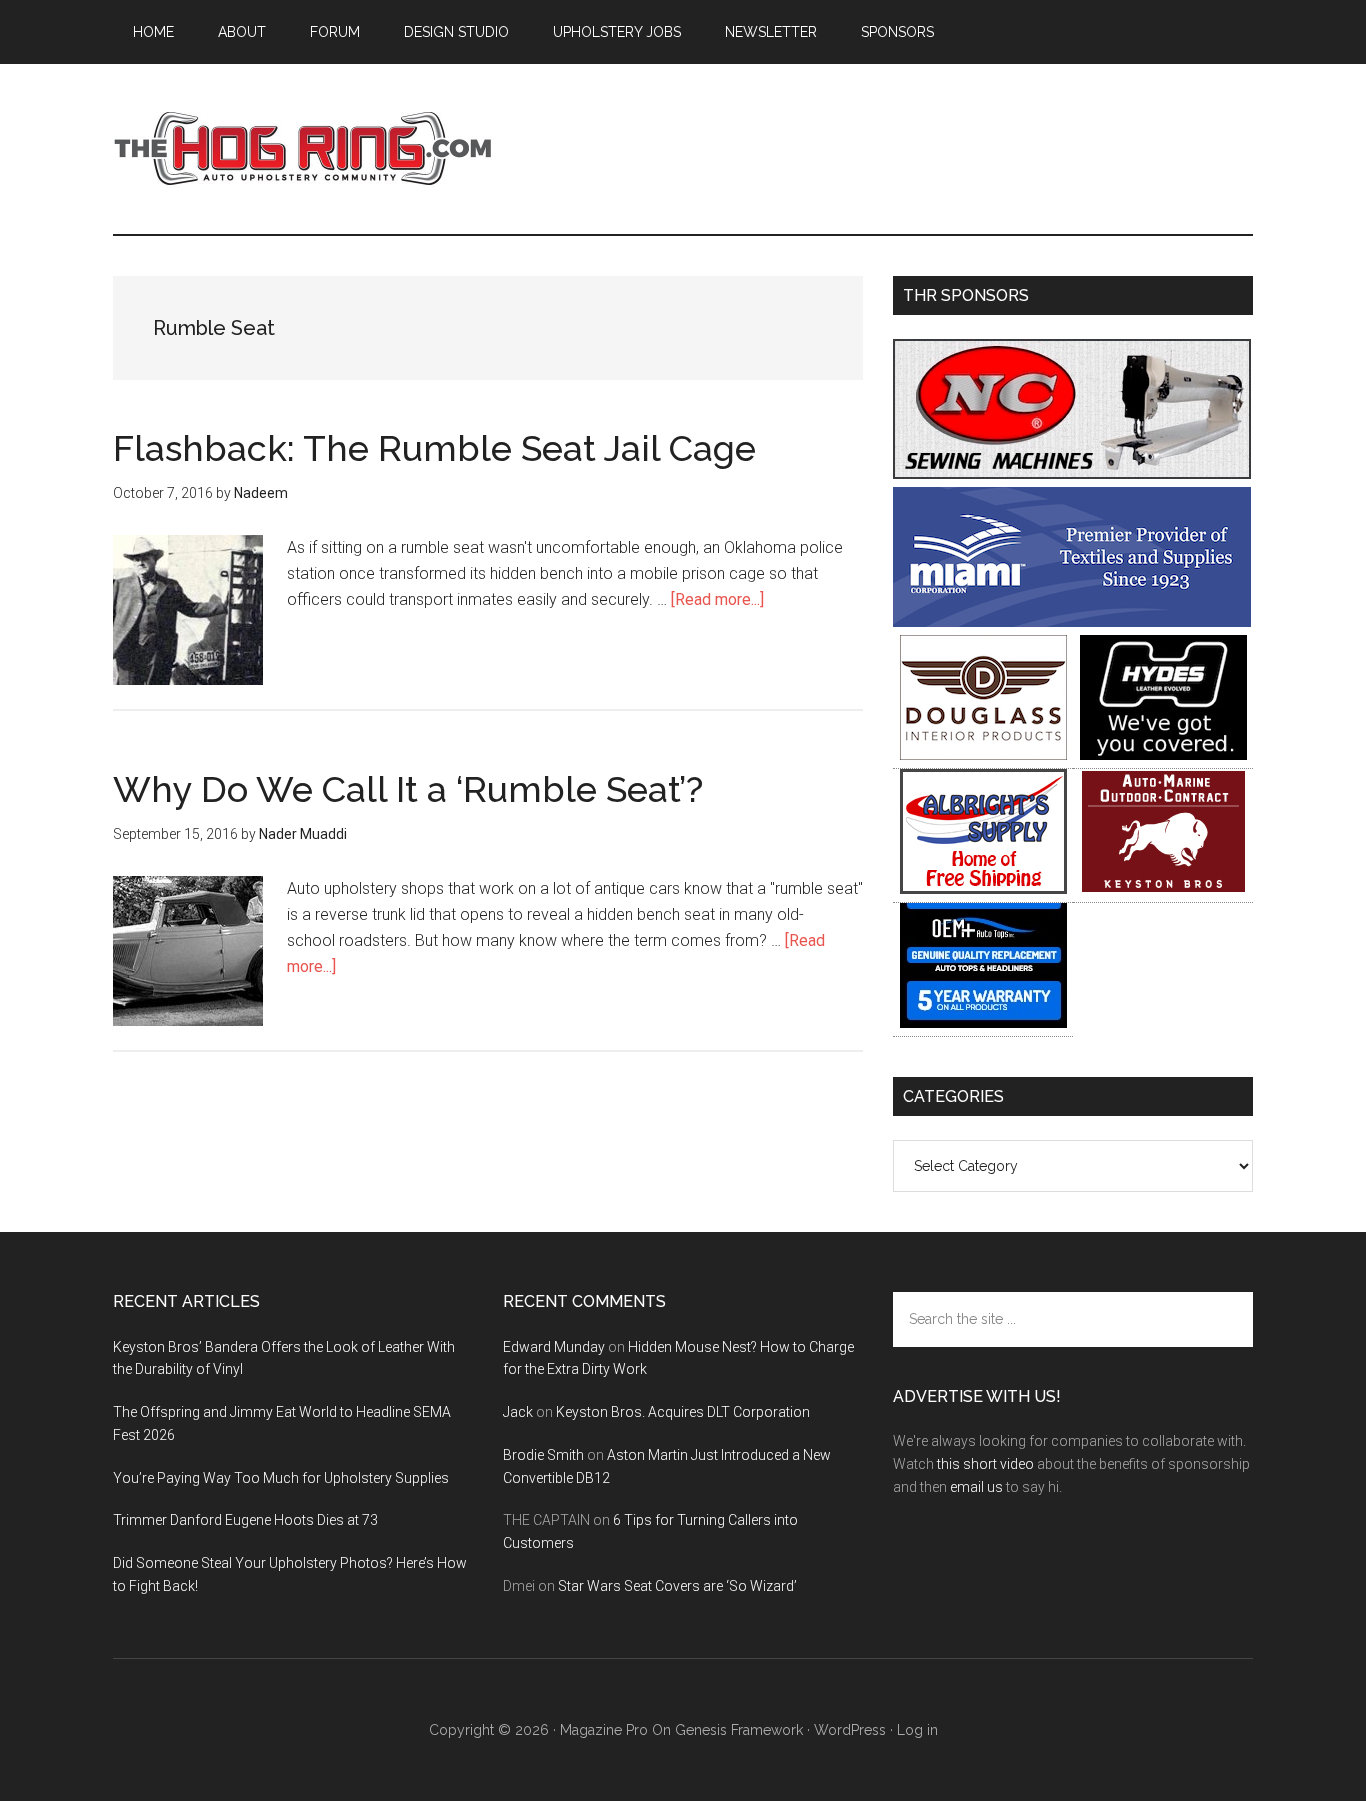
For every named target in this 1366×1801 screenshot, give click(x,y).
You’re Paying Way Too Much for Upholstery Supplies (281, 1478)
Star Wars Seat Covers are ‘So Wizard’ (677, 1586)
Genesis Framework (739, 1730)
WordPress (850, 1730)
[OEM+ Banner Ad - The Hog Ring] (983, 1022)
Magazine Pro (604, 1730)
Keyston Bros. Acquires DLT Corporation (683, 1412)
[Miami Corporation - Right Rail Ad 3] (1072, 621)
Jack (518, 1412)
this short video (985, 1464)
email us (976, 1487)
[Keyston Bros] (1163, 888)
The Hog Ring (303, 149)
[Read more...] (717, 599)
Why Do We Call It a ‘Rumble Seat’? (408, 789)
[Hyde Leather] (1163, 754)
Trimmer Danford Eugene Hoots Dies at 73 (245, 1520)
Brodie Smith (543, 1455)
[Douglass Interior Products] (983, 754)
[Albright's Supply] (983, 888)
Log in (917, 1730)
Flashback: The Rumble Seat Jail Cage (434, 448)
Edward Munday (554, 1347)
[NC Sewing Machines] (1072, 473)
